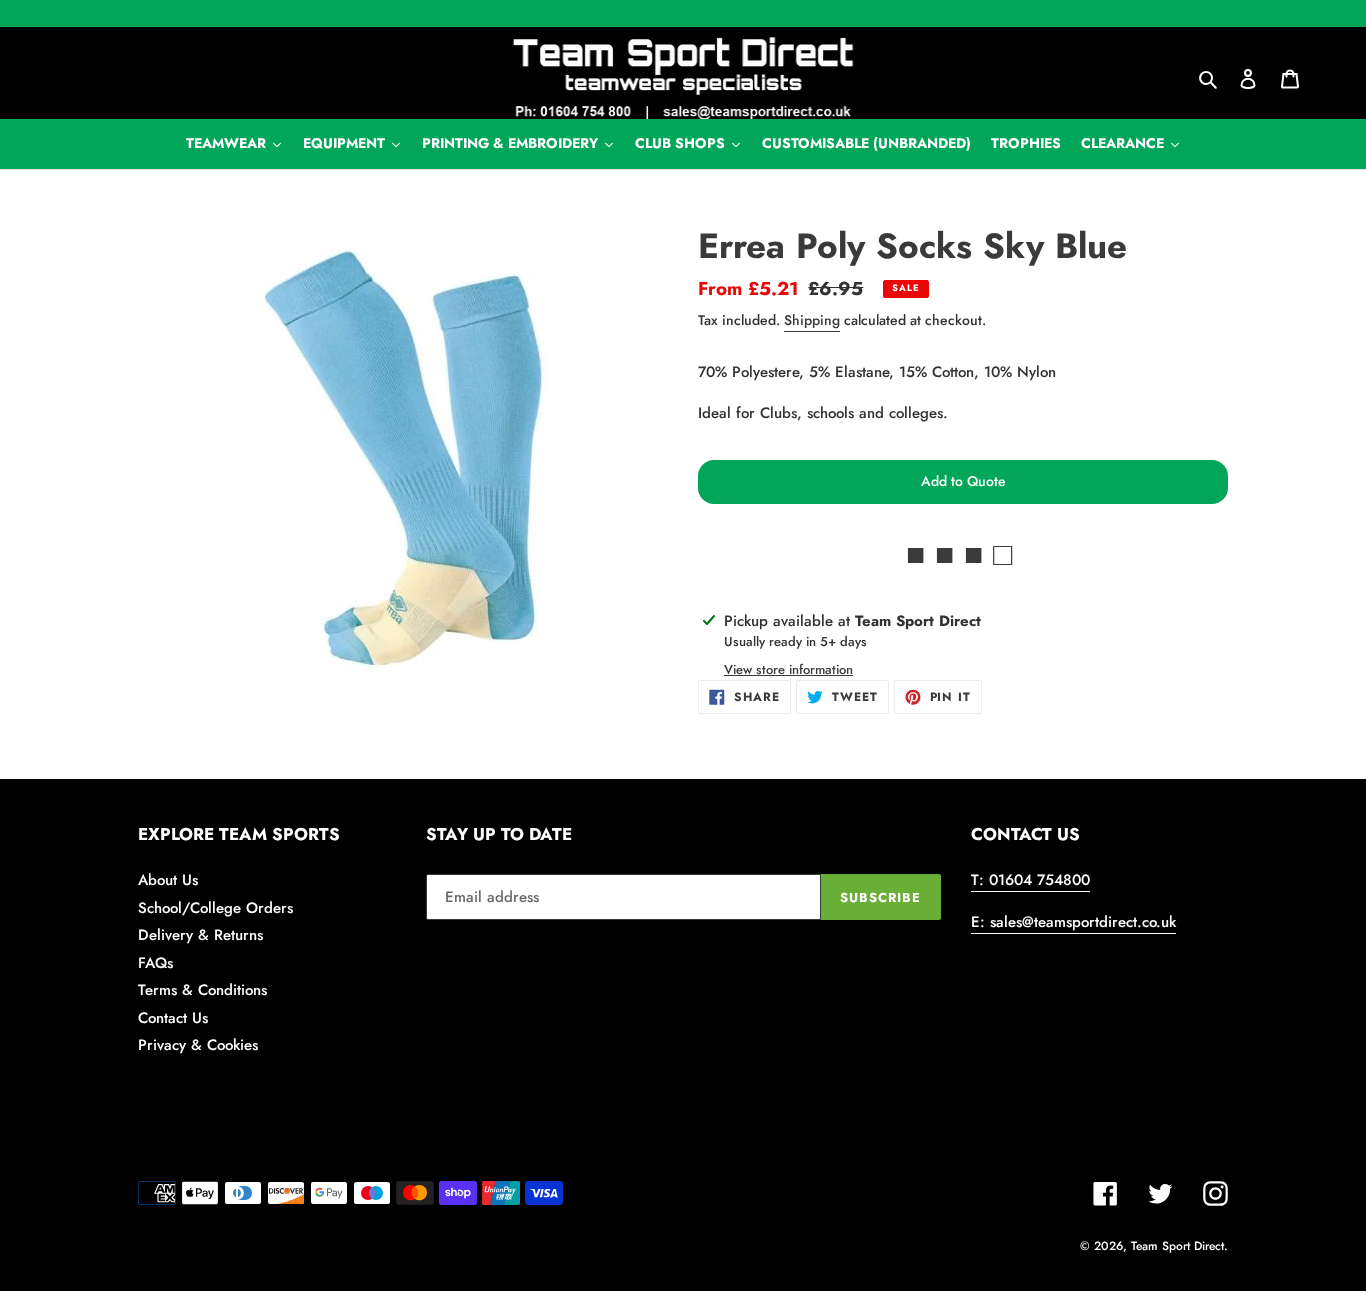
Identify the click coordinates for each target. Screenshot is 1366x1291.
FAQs (155, 963)
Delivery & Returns (200, 935)
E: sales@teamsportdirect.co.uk (1073, 922)
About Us (168, 880)
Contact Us (173, 1018)
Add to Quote (963, 481)
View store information (788, 669)
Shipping (812, 320)
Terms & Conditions (202, 990)
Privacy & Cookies (198, 1045)
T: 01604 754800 (1030, 880)
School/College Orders (215, 908)
